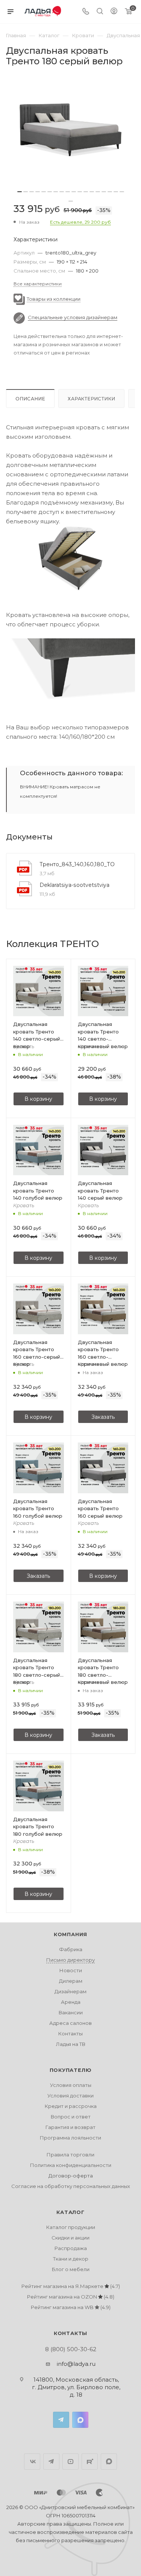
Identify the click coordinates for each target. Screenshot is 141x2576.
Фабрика (71, 1949)
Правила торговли (70, 2155)
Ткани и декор (71, 2259)
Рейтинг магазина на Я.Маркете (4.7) (71, 2286)
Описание (30, 399)
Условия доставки (70, 2096)
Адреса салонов (70, 2023)
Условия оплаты (71, 2085)
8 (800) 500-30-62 (71, 2349)
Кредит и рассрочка (71, 2106)
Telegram (61, 2420)
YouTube (70, 2462)
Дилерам (71, 1981)
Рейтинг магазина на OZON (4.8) (71, 2297)
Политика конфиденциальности (71, 2165)
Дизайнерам (70, 1991)
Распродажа (71, 2248)
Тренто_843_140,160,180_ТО (77, 864)
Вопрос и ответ (71, 2117)
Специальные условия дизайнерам (73, 317)
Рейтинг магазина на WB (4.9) (71, 2307)
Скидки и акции (70, 2238)
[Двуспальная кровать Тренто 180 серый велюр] (70, 130)
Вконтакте (32, 2462)
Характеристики (91, 399)
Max (80, 2420)
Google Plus (109, 2462)
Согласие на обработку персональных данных (71, 2186)
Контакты (70, 2034)
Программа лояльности (70, 2138)
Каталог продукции (71, 2227)
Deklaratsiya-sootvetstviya (74, 885)
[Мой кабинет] (114, 12)
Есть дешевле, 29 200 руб (80, 222)
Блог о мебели (71, 2269)
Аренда (71, 2002)
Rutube (90, 2462)
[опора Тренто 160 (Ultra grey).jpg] (70, 671)
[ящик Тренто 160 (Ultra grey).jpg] (70, 559)
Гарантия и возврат (70, 2127)
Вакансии (71, 2012)
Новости (71, 1970)
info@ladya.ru (76, 2364)
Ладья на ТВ (71, 2044)
